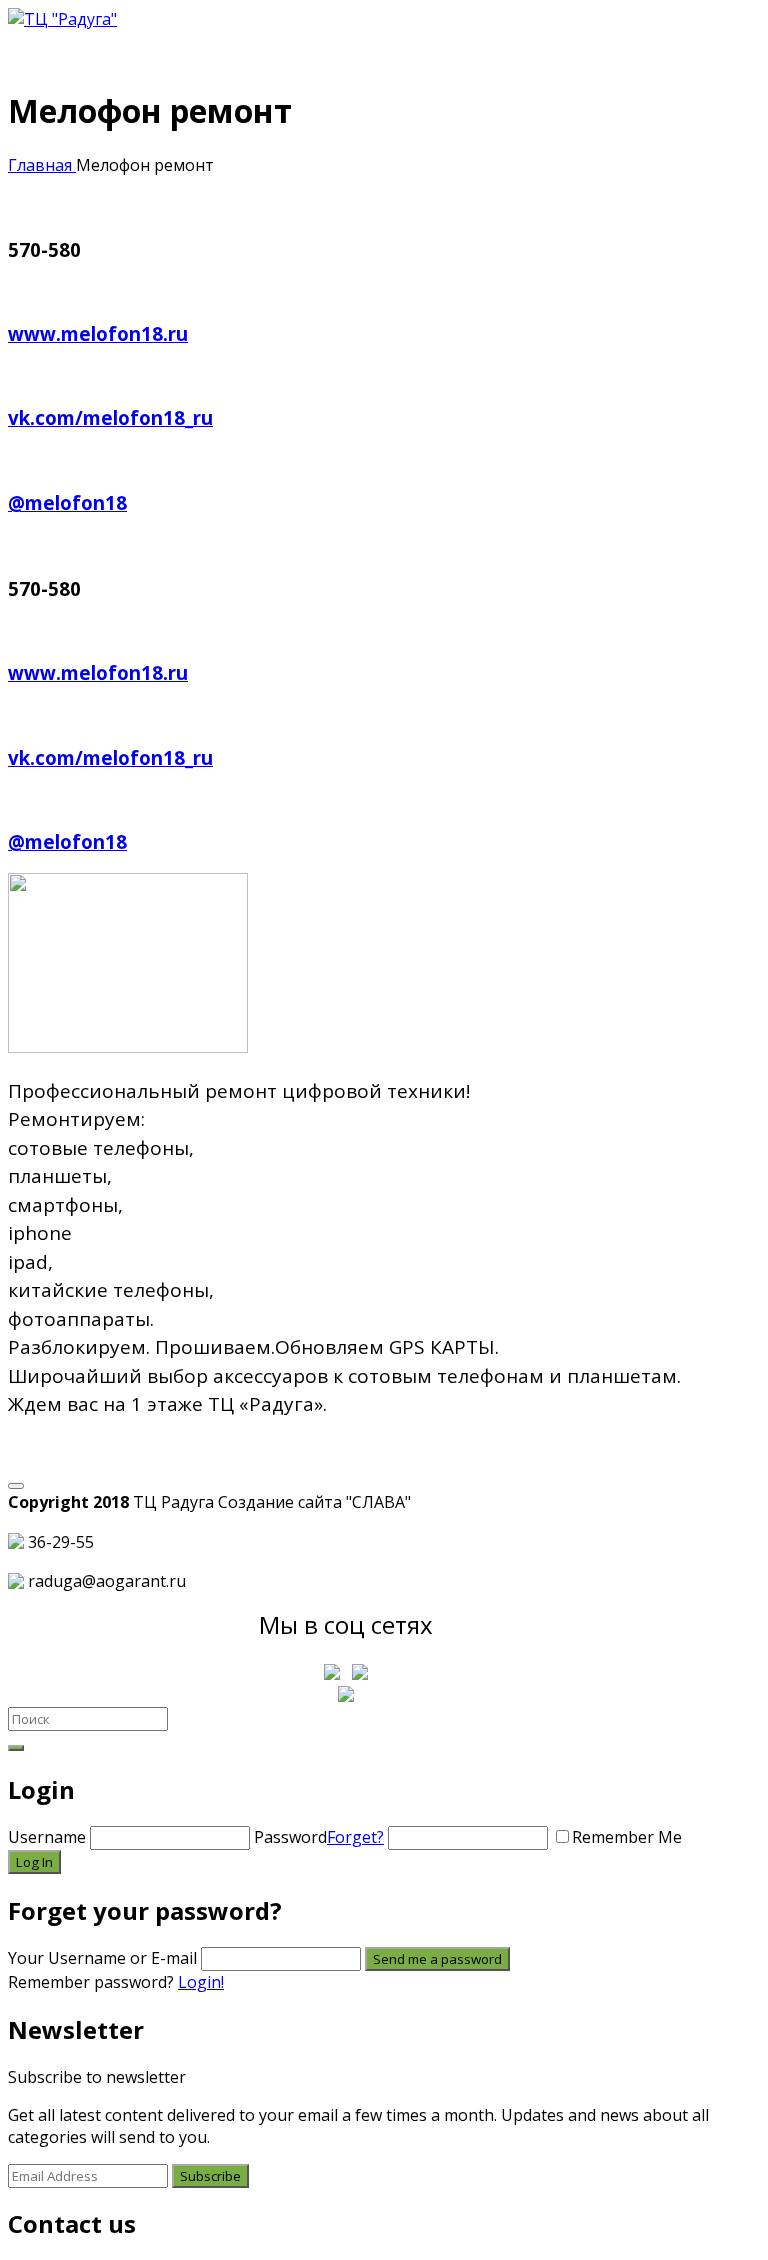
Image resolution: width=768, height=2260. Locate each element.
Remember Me (627, 1837)
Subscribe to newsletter (97, 2077)
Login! (201, 1982)
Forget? (355, 1837)
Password (319, 1837)
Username (47, 1837)
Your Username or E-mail (102, 1958)
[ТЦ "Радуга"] (62, 19)
